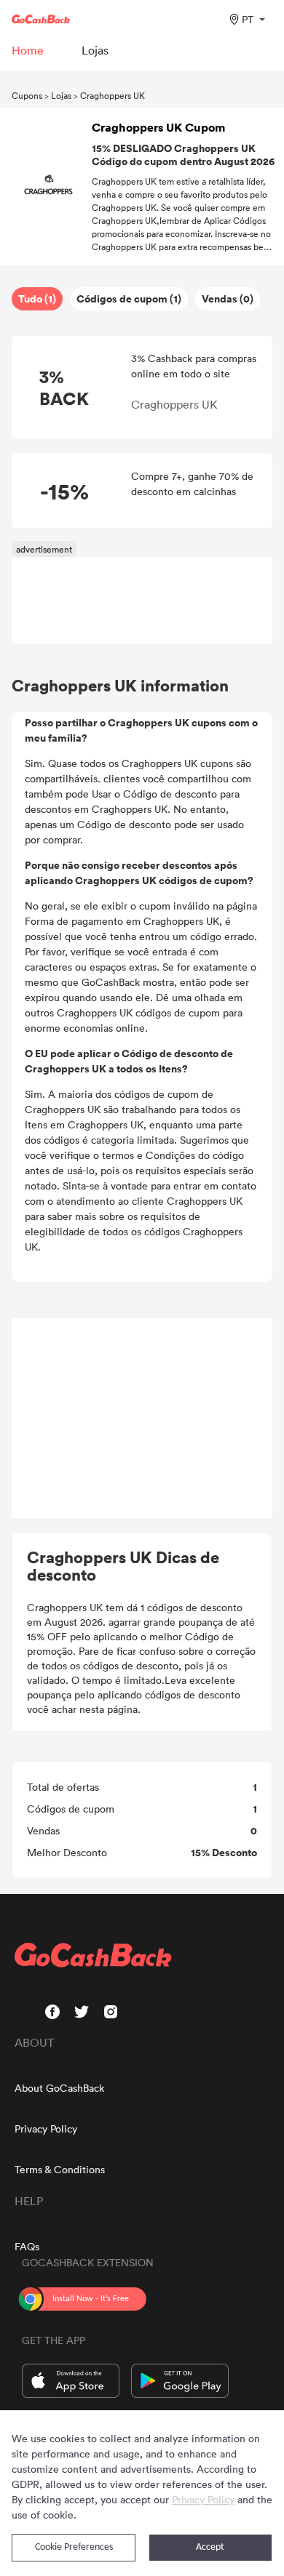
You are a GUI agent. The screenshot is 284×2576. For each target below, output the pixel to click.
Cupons (27, 95)
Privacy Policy (46, 2128)
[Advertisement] (142, 1419)
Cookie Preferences (74, 2547)
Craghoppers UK (113, 95)
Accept (210, 2547)
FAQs (27, 2246)
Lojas (61, 95)
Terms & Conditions (60, 2169)
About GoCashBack (59, 2088)
